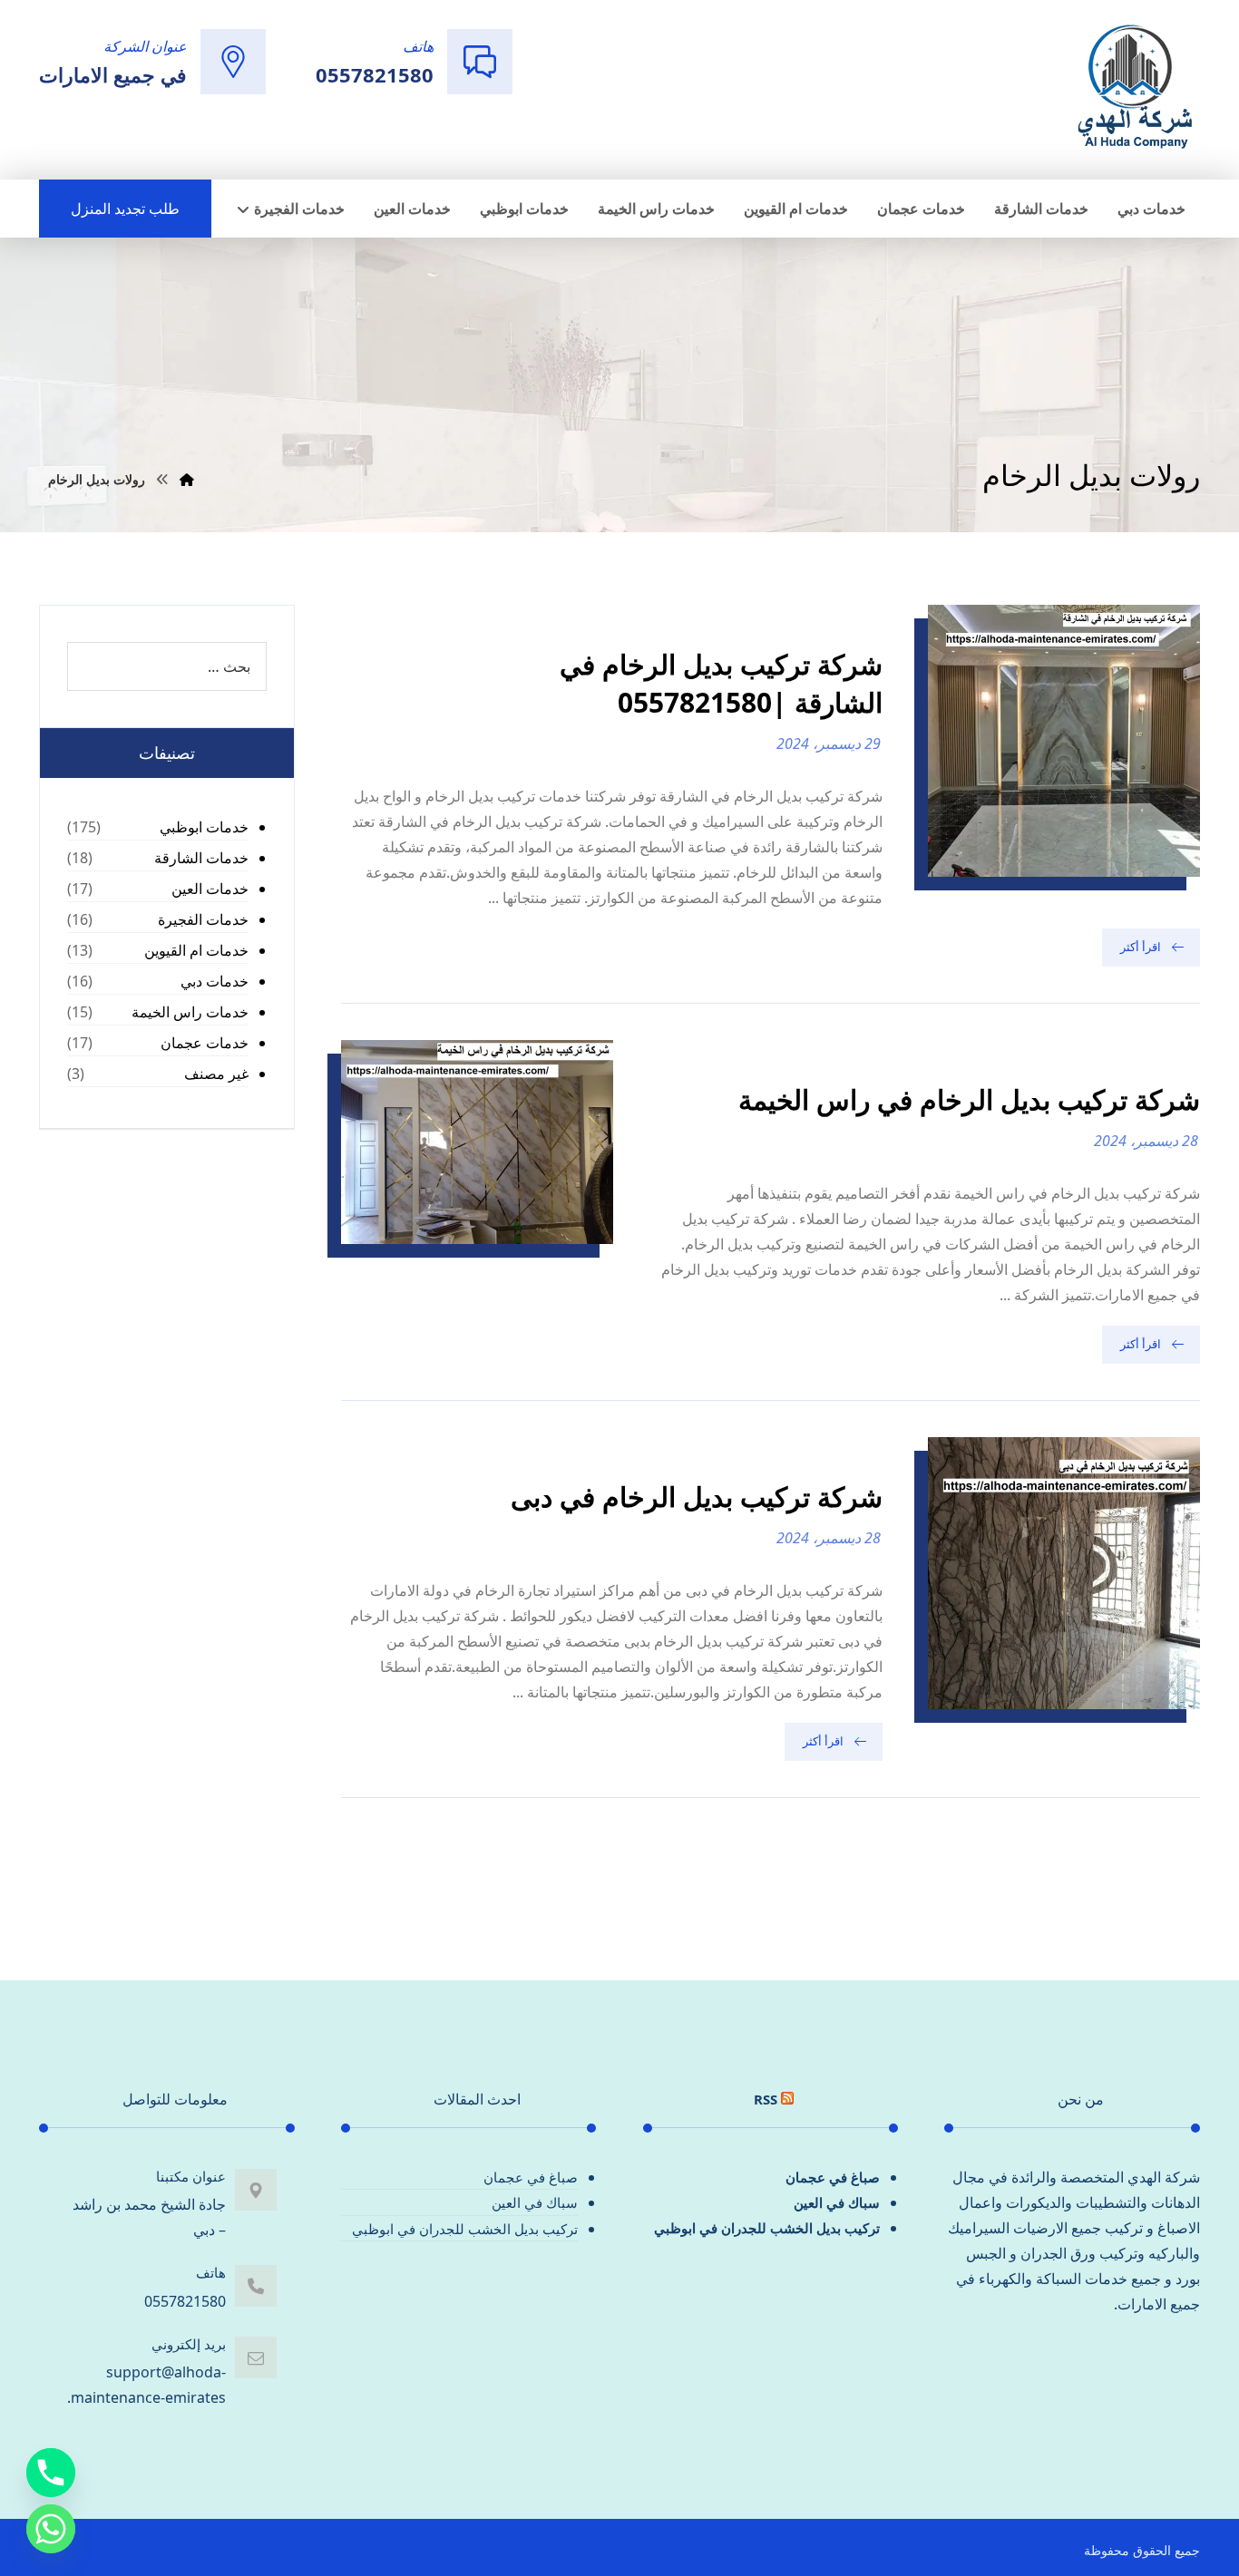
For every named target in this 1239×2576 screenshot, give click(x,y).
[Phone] (51, 2473)
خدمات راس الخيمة (190, 1012)
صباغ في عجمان (833, 2177)
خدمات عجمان (205, 1043)
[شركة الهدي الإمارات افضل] (1134, 88)
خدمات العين (210, 889)
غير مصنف (216, 1074)
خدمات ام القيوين (196, 950)
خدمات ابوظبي (204, 827)
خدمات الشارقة (201, 858)
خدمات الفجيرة (203, 919)
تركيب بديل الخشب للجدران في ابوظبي (767, 2228)
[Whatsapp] (51, 2529)
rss (766, 2099)
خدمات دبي (215, 981)
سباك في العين (837, 2202)
